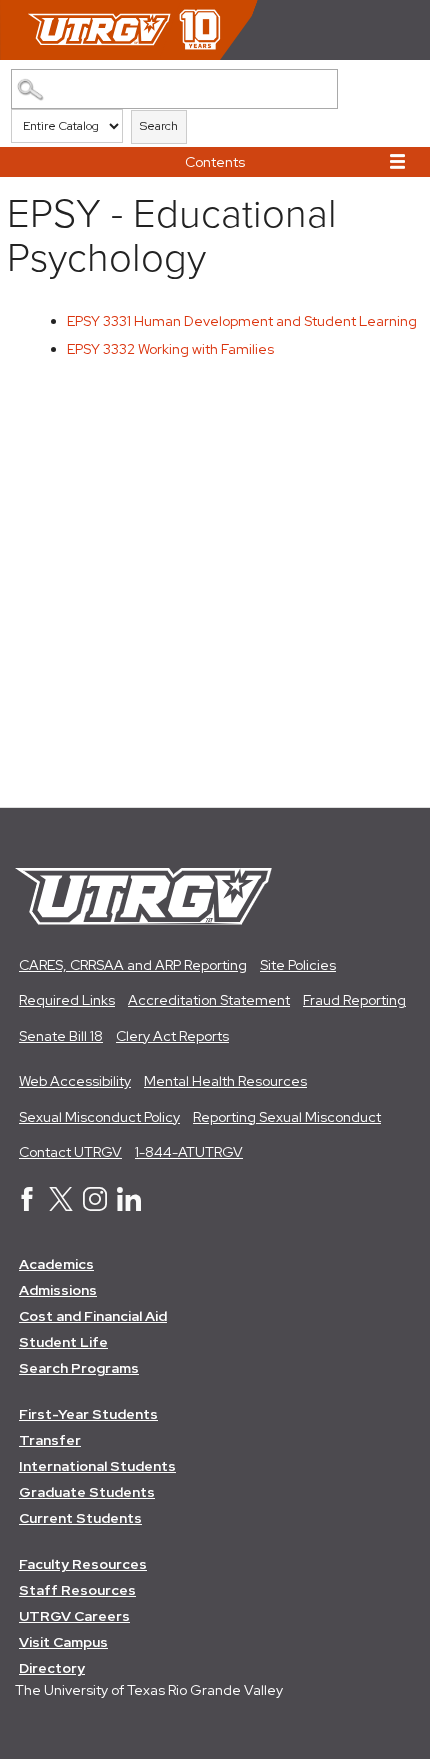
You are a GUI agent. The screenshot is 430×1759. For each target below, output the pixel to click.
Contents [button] (215, 162)
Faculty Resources (83, 1564)
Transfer (50, 1440)
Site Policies (298, 965)
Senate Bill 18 (61, 1036)
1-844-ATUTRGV (189, 1152)
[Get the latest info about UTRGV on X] (61, 1206)
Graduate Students (87, 1492)
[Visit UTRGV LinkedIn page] (129, 1206)
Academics (56, 1264)
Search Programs (79, 1368)
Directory (52, 1668)
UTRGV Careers (74, 1616)
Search (159, 126)
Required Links (67, 1000)
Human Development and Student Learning (242, 321)
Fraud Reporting (354, 1000)
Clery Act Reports (172, 1036)
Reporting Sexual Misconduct (287, 1117)
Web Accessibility (75, 1081)
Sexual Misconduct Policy (99, 1117)
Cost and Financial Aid (93, 1316)
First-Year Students (88, 1414)
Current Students (80, 1518)
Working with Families (170, 349)
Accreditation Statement (209, 1000)
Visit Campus (63, 1642)
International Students (97, 1466)
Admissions (58, 1290)
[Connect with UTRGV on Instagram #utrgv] (95, 1206)
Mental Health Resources (225, 1081)
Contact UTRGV (70, 1152)
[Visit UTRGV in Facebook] (27, 1206)
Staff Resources (77, 1590)
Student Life (63, 1342)
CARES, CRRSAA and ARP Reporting (133, 965)
